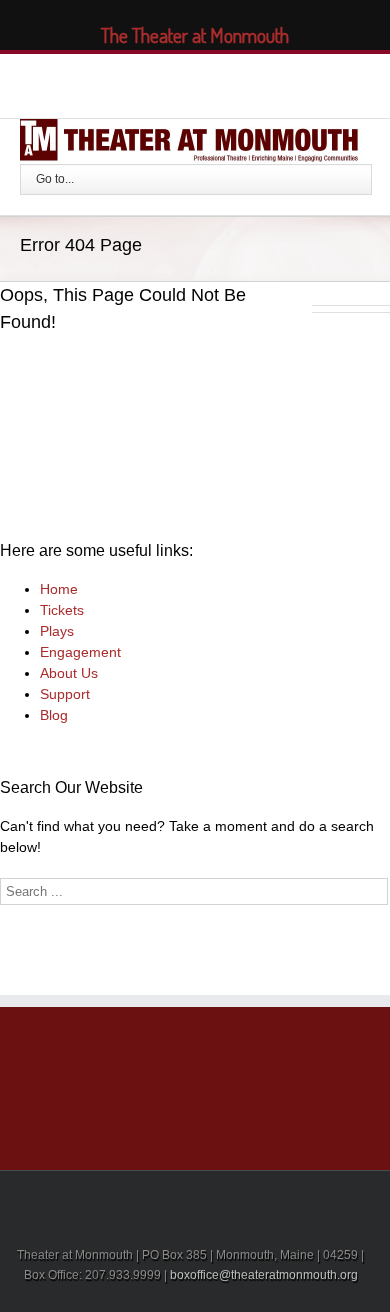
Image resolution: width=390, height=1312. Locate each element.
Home (59, 589)
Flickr (270, 83)
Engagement (80, 652)
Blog (54, 715)
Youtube (223, 87)
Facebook (111, 83)
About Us (69, 673)
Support (65, 694)
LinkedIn (182, 81)
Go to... (55, 179)
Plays (57, 631)
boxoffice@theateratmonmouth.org (264, 1275)
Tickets (62, 610)
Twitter (145, 83)
